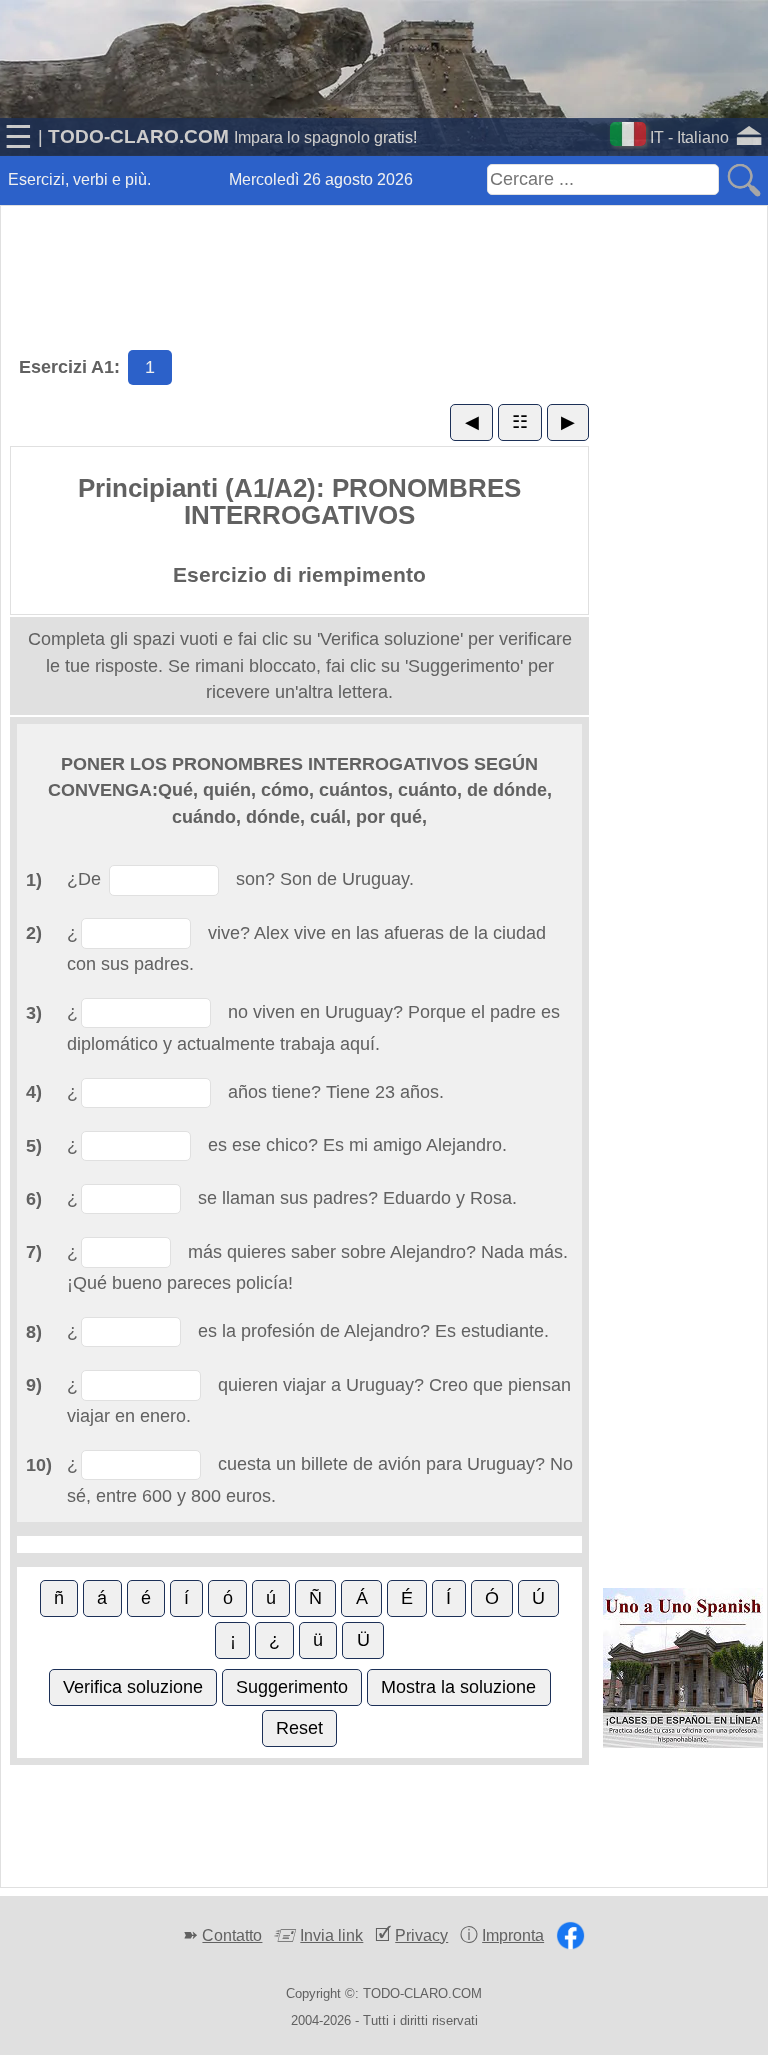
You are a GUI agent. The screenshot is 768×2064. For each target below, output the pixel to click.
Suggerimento (292, 1687)
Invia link (331, 1935)
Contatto (232, 1935)
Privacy (421, 1935)
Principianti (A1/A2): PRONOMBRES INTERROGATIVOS (299, 501)
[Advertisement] (384, 255)
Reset (299, 1728)
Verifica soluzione (133, 1687)
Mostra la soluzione (458, 1687)
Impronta (513, 1935)
